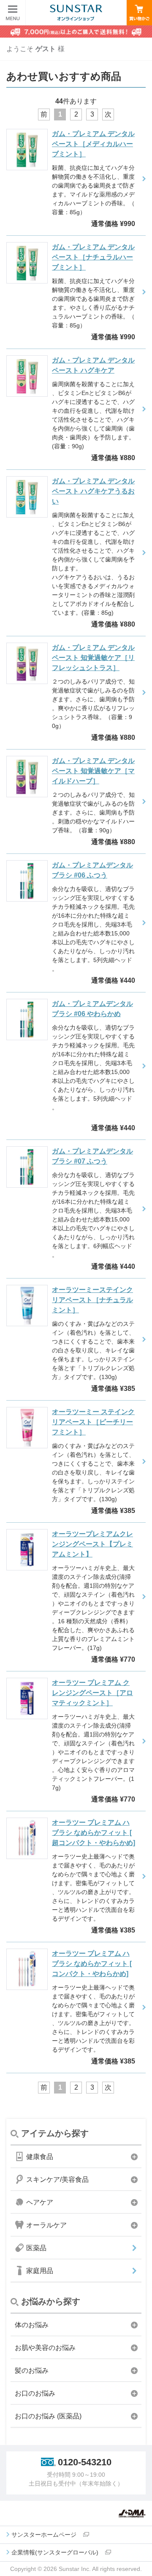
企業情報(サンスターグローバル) (55, 2552)
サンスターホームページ (44, 2535)
